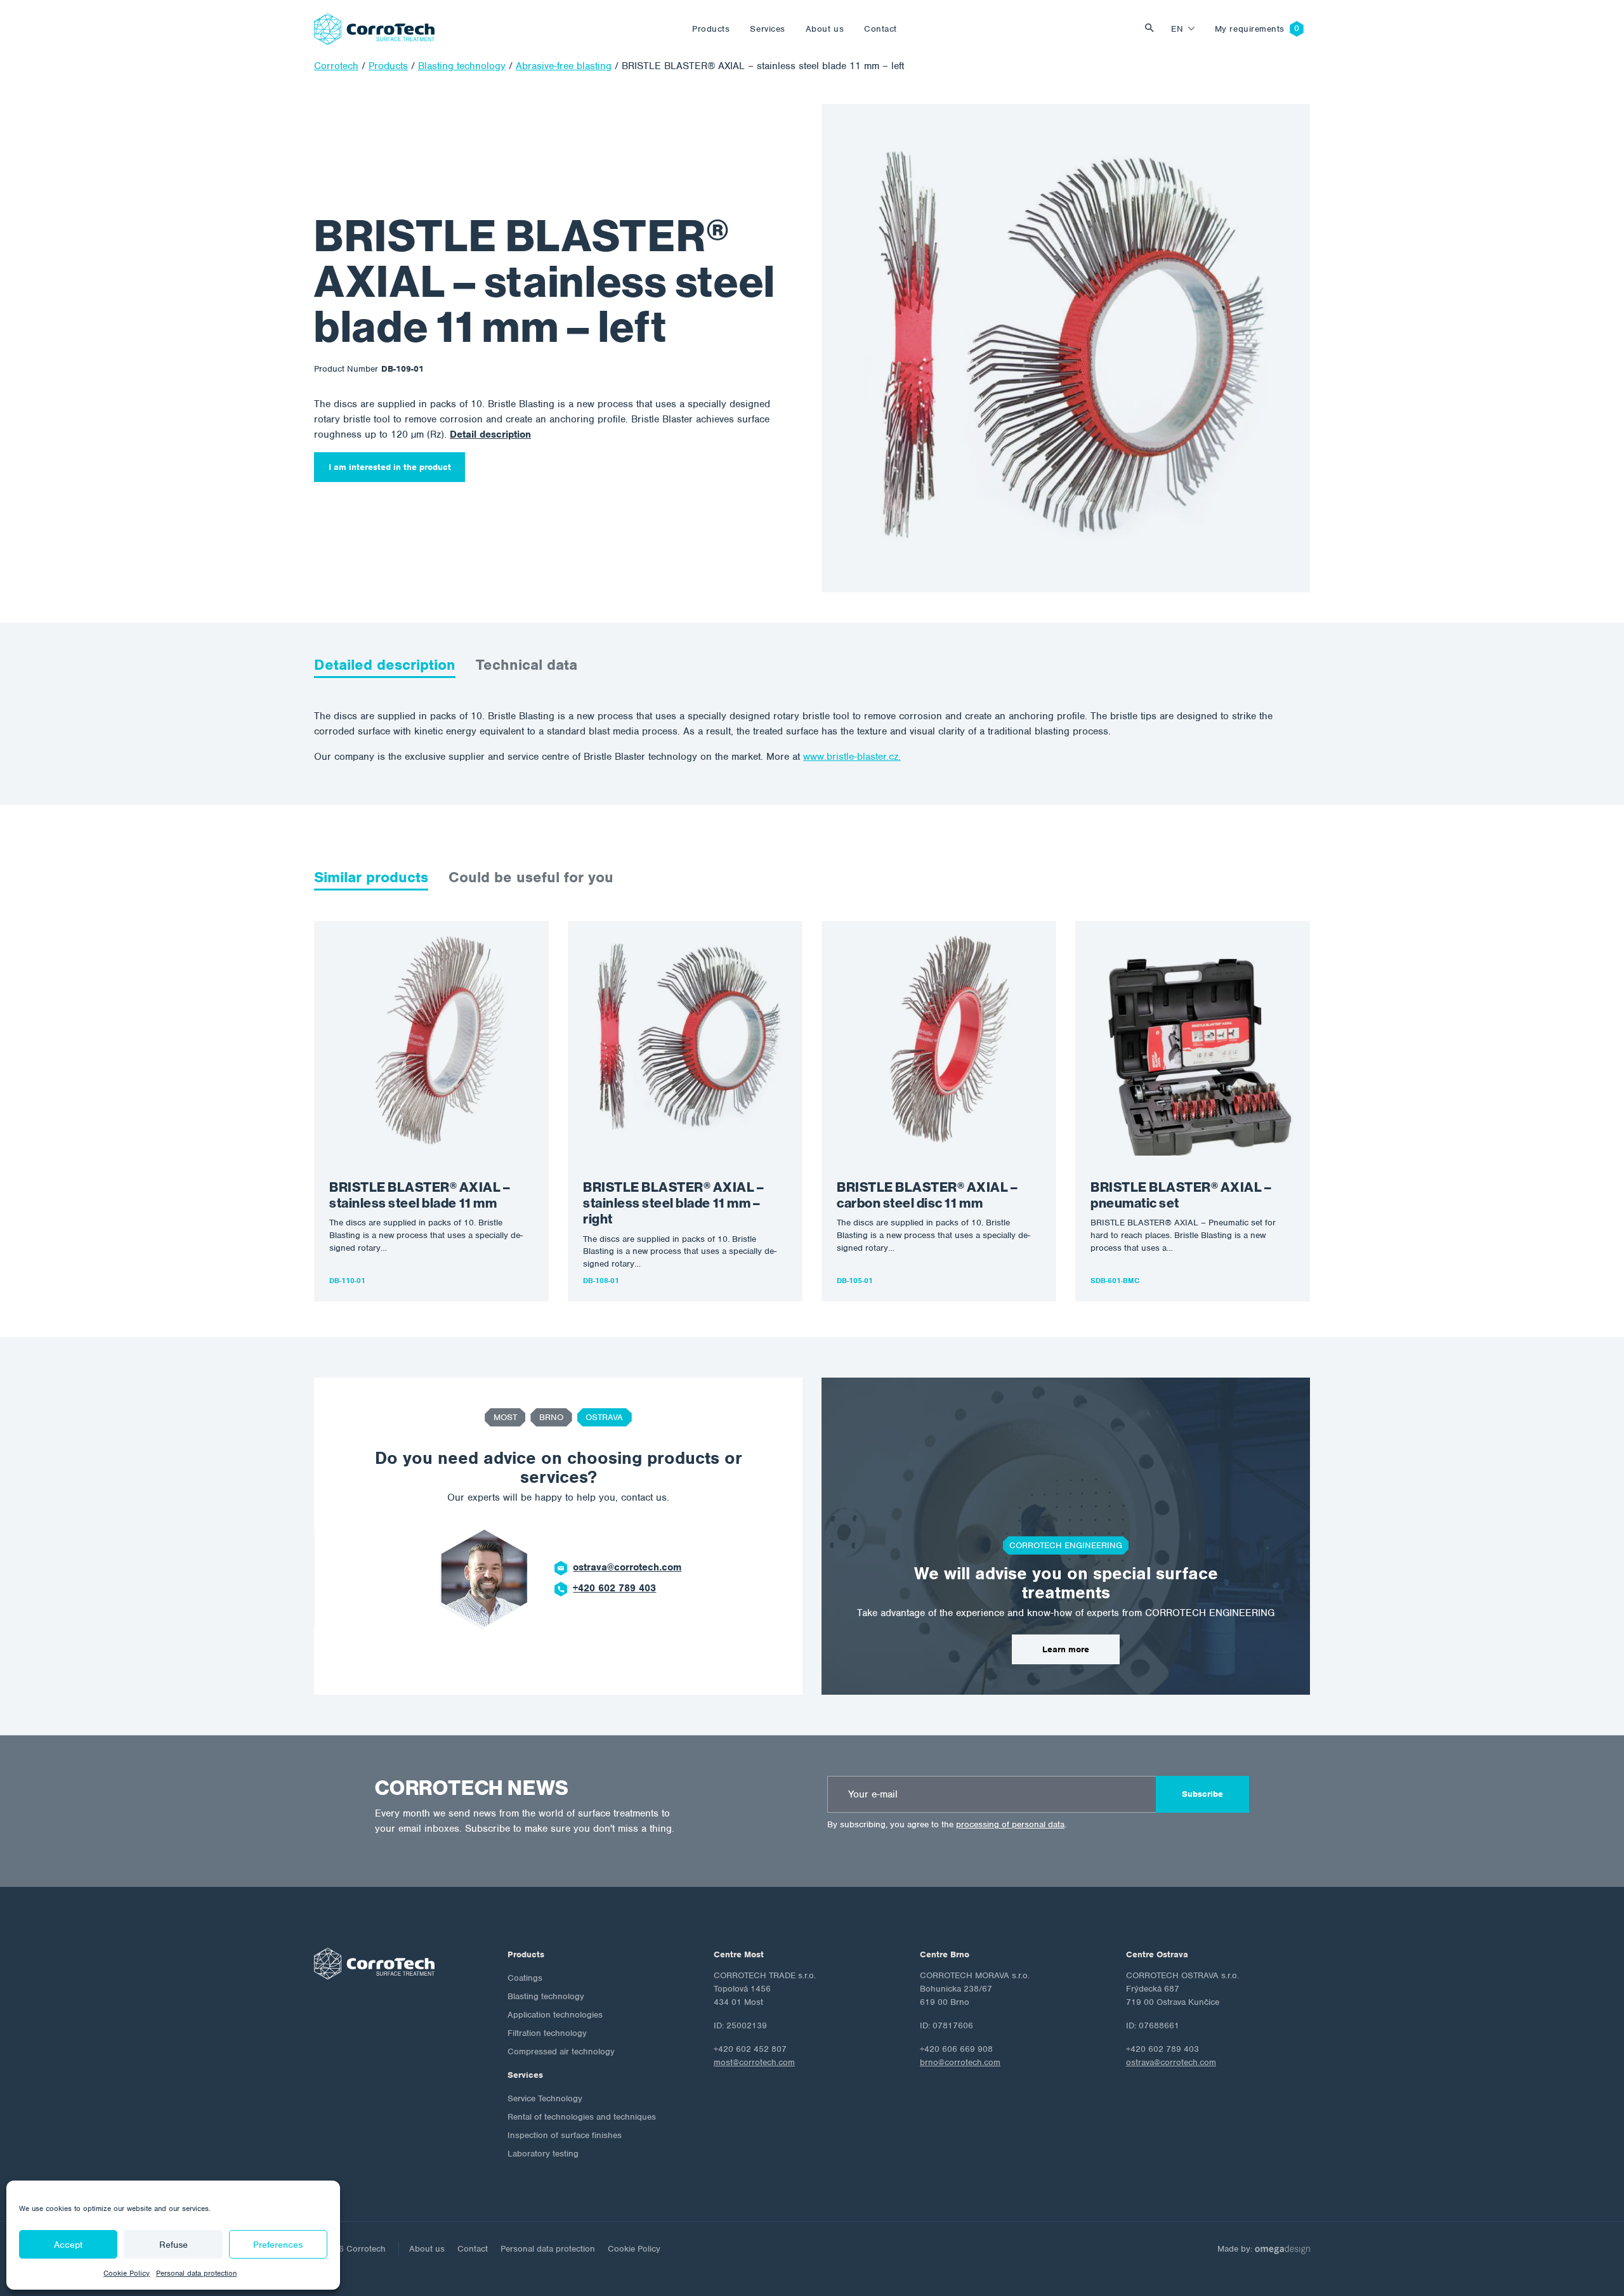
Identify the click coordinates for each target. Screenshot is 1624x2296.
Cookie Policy (127, 2273)
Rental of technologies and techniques (582, 2117)
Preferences (278, 2245)
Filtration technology (547, 2033)
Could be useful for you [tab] (531, 877)
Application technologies (555, 2015)
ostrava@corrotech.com (627, 1567)
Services (767, 29)
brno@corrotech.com (960, 2062)
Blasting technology (546, 1996)
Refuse (174, 2245)
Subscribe (1202, 1794)
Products (711, 29)
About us (825, 29)
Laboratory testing (543, 2154)
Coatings (525, 1978)
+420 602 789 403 (614, 1588)
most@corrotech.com (754, 2062)
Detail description (490, 434)
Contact (881, 29)
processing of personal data (1010, 1824)
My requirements (1250, 29)
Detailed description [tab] (385, 665)
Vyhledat (1153, 29)
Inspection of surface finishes (565, 2135)
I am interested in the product (390, 467)
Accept (68, 2245)
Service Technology (545, 2098)
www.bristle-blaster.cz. (852, 757)
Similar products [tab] (371, 877)
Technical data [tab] (527, 665)
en (1177, 29)
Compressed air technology (561, 2051)
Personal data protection (196, 2273)
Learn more (1066, 1649)
